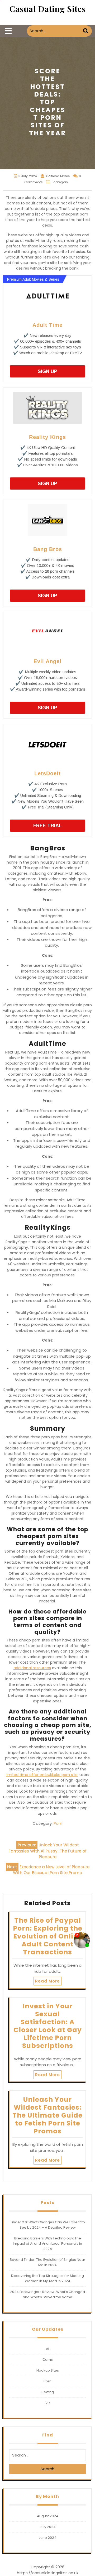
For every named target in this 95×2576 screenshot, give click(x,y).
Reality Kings (47, 437)
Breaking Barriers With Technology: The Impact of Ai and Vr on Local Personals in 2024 (47, 2244)
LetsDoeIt (47, 773)
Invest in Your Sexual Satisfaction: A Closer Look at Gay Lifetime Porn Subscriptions (48, 2026)
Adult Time (47, 325)
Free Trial (47, 826)
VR (48, 2403)
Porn (58, 1823)
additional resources (32, 1668)
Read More (47, 1981)
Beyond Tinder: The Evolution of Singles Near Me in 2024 (47, 2262)
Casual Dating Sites (48, 9)
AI (47, 2349)
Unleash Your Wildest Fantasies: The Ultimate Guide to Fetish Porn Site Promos (47, 2115)
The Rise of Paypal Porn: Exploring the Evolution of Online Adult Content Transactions (48, 1936)
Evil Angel (47, 661)
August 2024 (48, 2516)
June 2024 (47, 2538)
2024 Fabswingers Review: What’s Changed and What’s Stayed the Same (47, 2294)
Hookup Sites (48, 2370)
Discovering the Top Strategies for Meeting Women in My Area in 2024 (47, 2278)
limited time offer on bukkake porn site (42, 1775)
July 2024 (48, 2527)
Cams (48, 2360)
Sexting (48, 2392)
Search (86, 31)
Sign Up (47, 371)
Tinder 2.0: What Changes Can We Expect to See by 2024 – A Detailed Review (48, 2225)
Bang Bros (48, 549)
